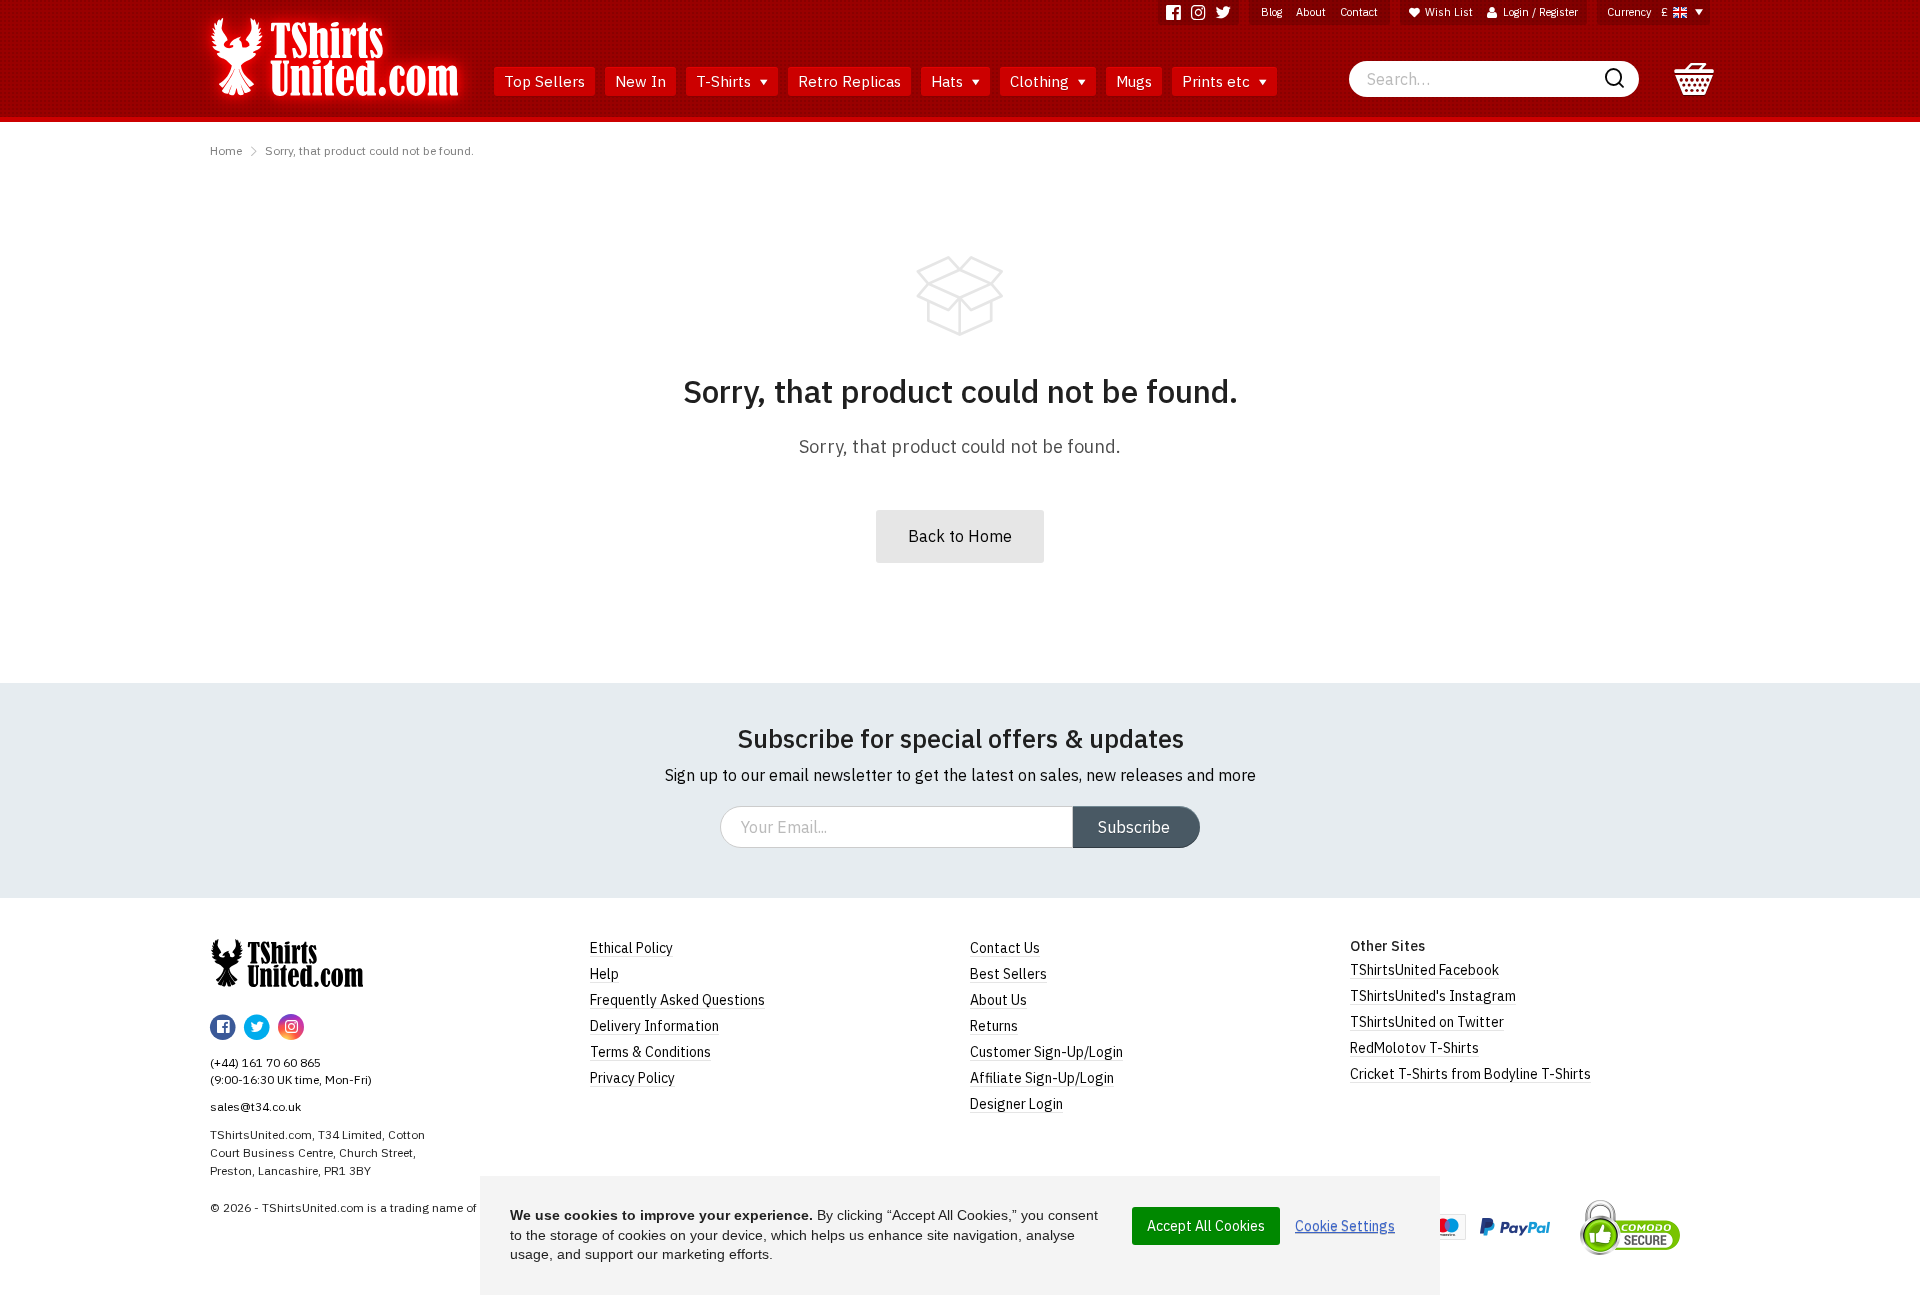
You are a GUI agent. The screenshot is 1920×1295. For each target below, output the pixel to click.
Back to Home (960, 536)
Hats (949, 81)
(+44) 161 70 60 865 (265, 1062)
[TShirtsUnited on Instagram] (1198, 12)
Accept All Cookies (1206, 1226)
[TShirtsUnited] (287, 963)
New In (640, 81)
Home (226, 150)
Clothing (1041, 81)
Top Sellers (544, 81)
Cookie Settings (1345, 1226)
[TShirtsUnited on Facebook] (1173, 12)
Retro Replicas (849, 81)
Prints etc (1218, 81)
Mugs (1134, 81)
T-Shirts (725, 81)
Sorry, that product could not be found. (369, 150)
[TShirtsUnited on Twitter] (1223, 12)
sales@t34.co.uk (255, 1106)
